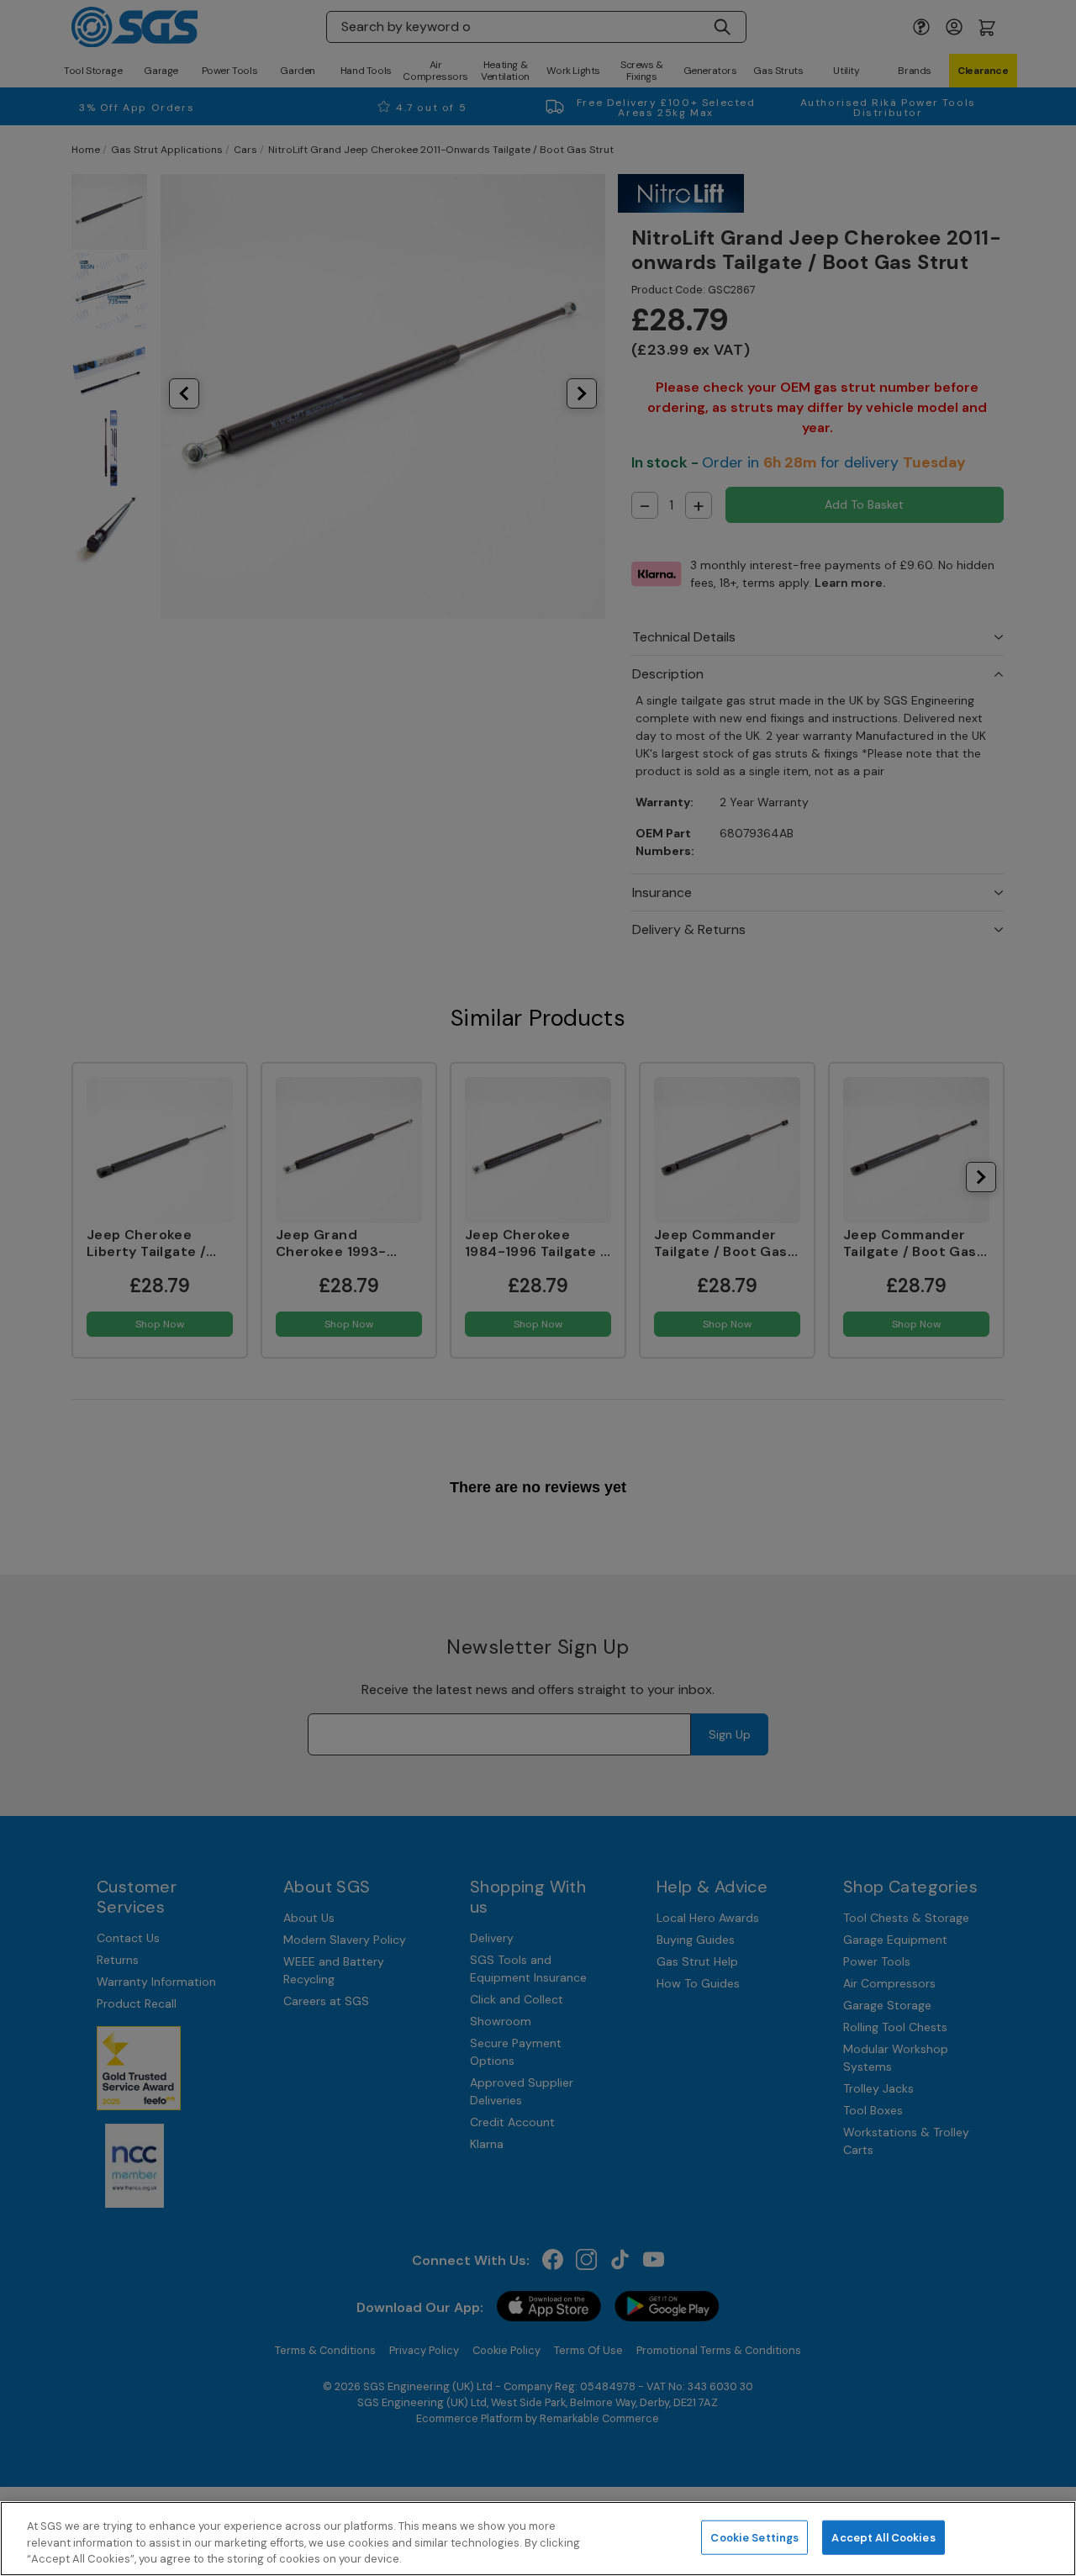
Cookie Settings (754, 2537)
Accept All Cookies (883, 2537)
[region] (538, 2539)
